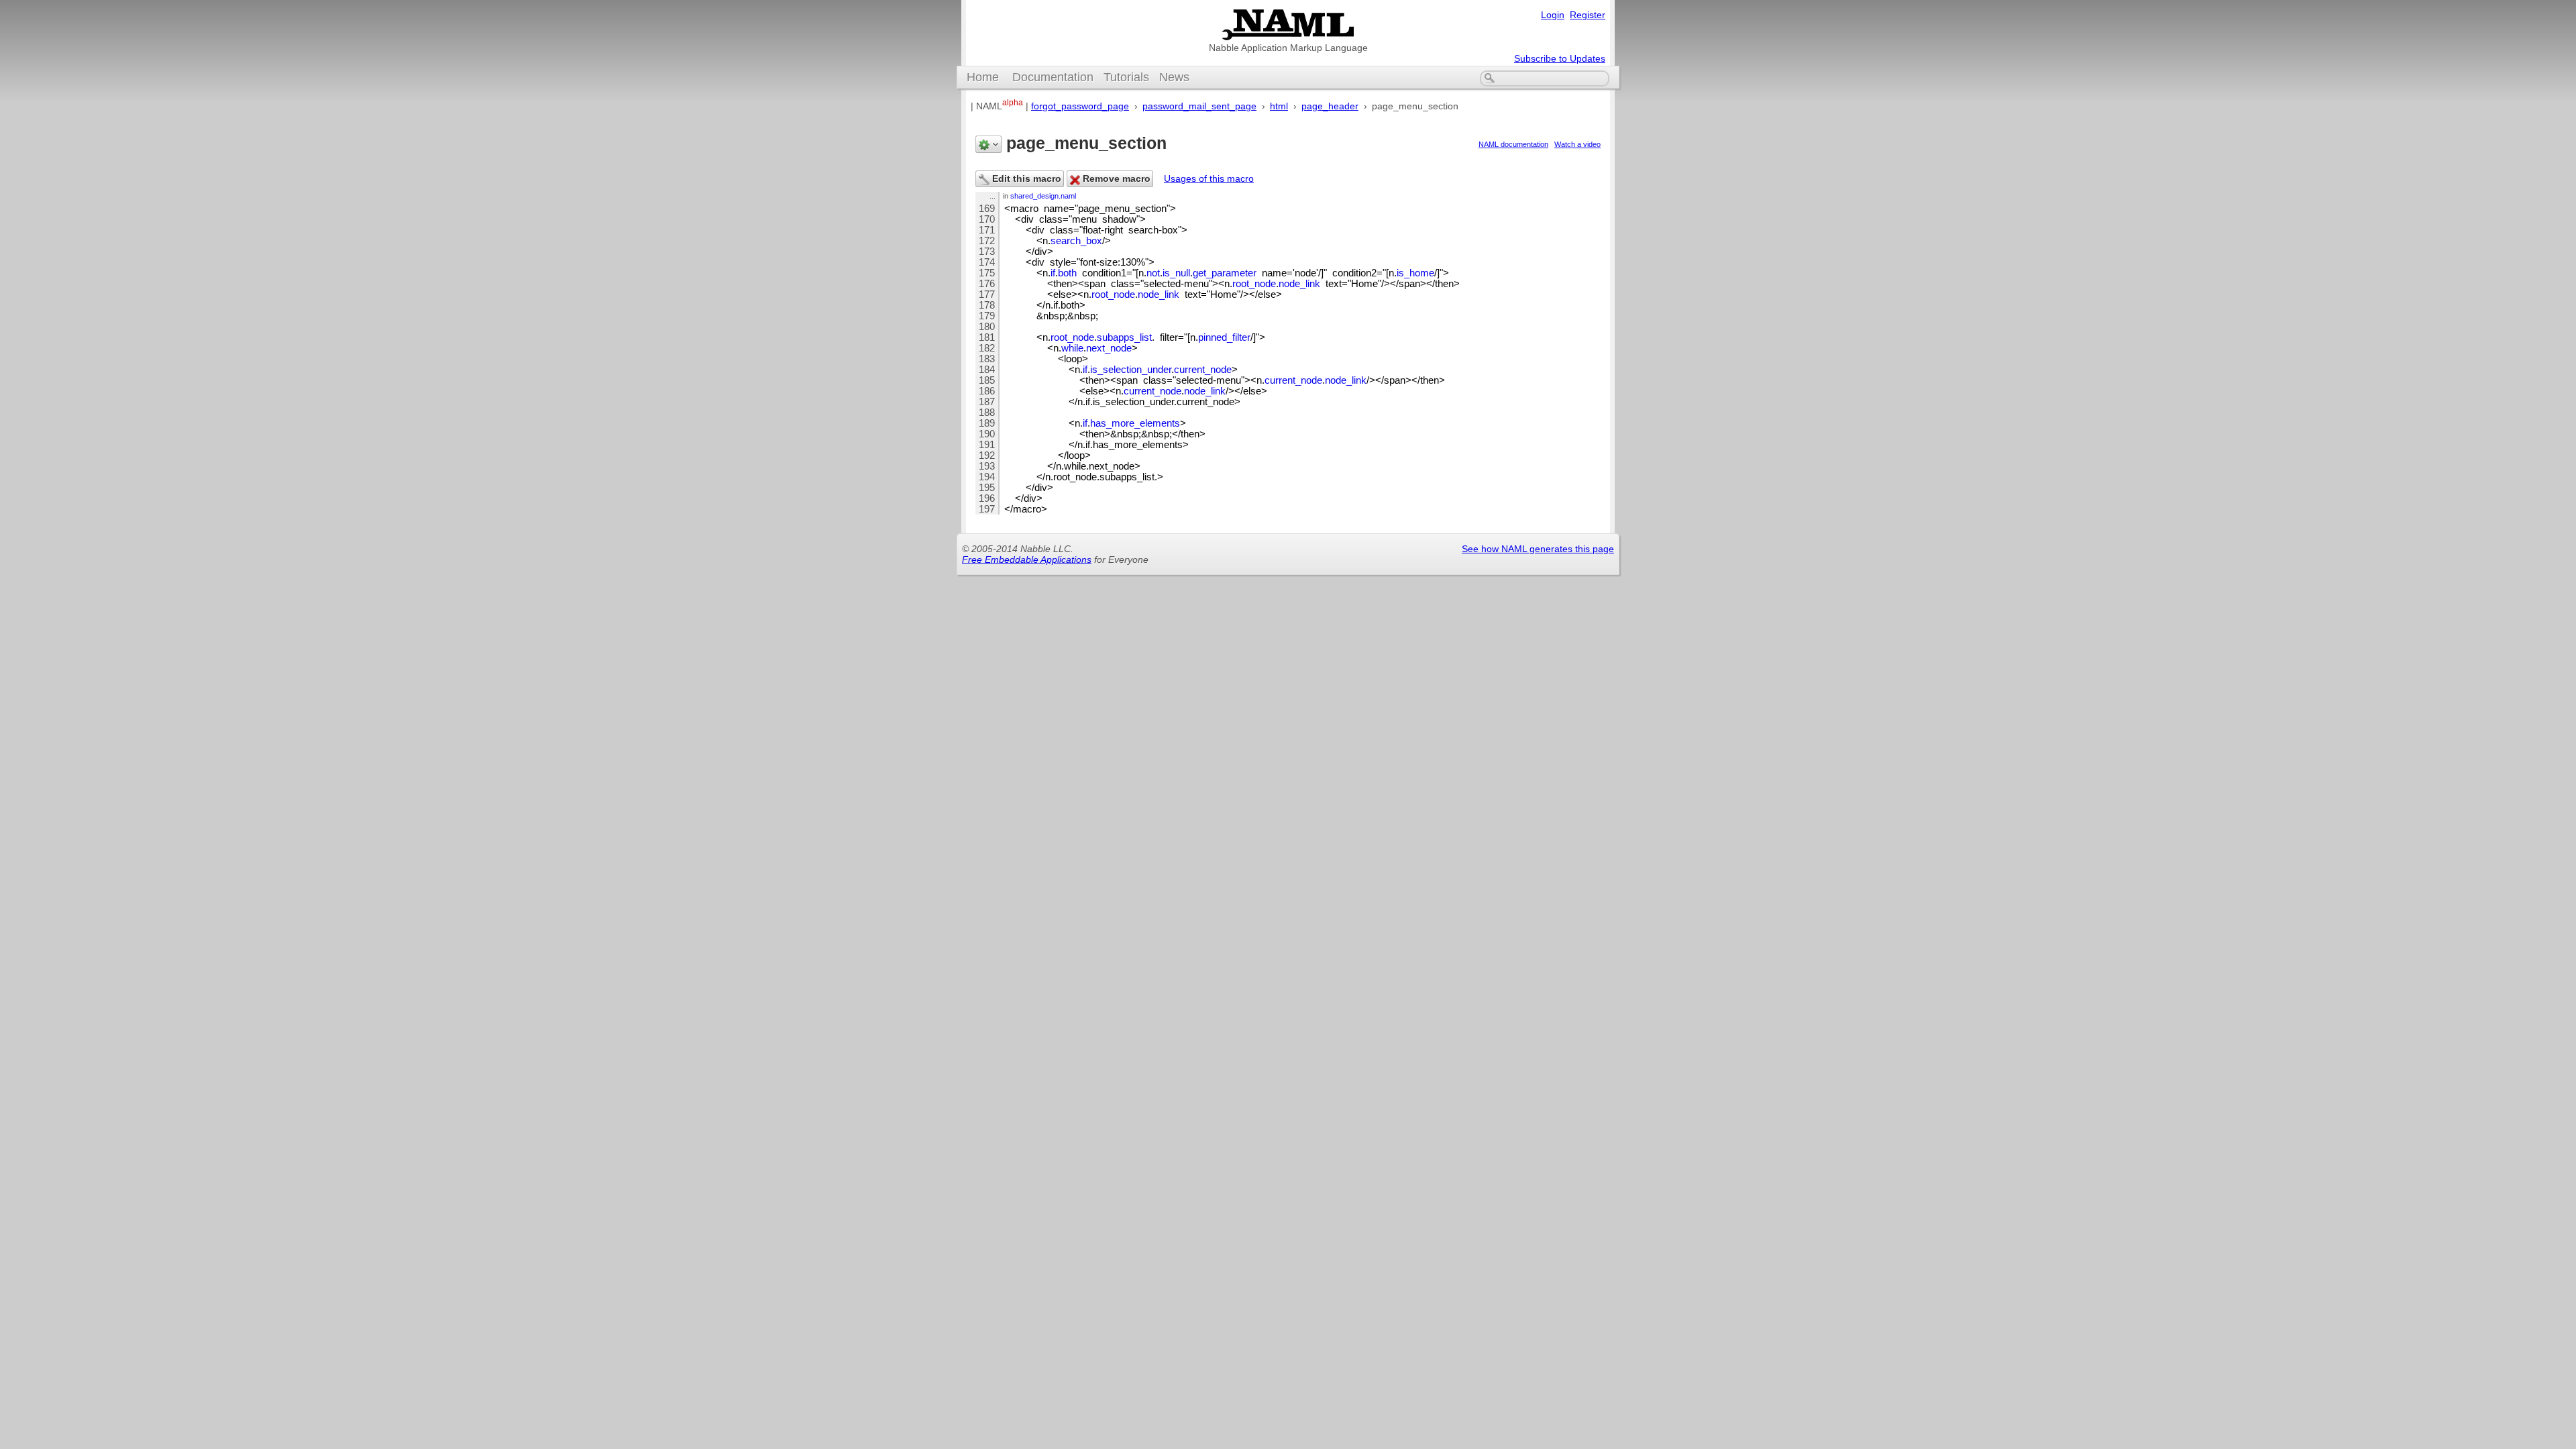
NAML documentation (1513, 144)
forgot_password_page (1080, 106)
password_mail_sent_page (1199, 106)
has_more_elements (1135, 423)
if (1053, 273)
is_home (1415, 273)
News (1174, 77)
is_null (1176, 273)
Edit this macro (1025, 178)
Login (1553, 15)
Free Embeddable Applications (1027, 559)
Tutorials (1126, 77)
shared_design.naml (1043, 196)
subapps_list (1124, 337)
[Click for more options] (988, 144)
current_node (1203, 370)
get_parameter (1225, 273)
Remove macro (1115, 178)
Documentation (1053, 77)
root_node (1254, 284)
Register (1588, 15)
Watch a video (1577, 144)
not (1153, 273)
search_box (1076, 241)
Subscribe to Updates (1560, 58)
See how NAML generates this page (1538, 549)
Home (983, 77)
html (1279, 106)
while (1072, 348)
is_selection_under (1131, 370)
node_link (1299, 284)
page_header (1330, 106)
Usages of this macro (1209, 178)
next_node (1109, 348)
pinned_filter (1224, 337)
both (1067, 273)
